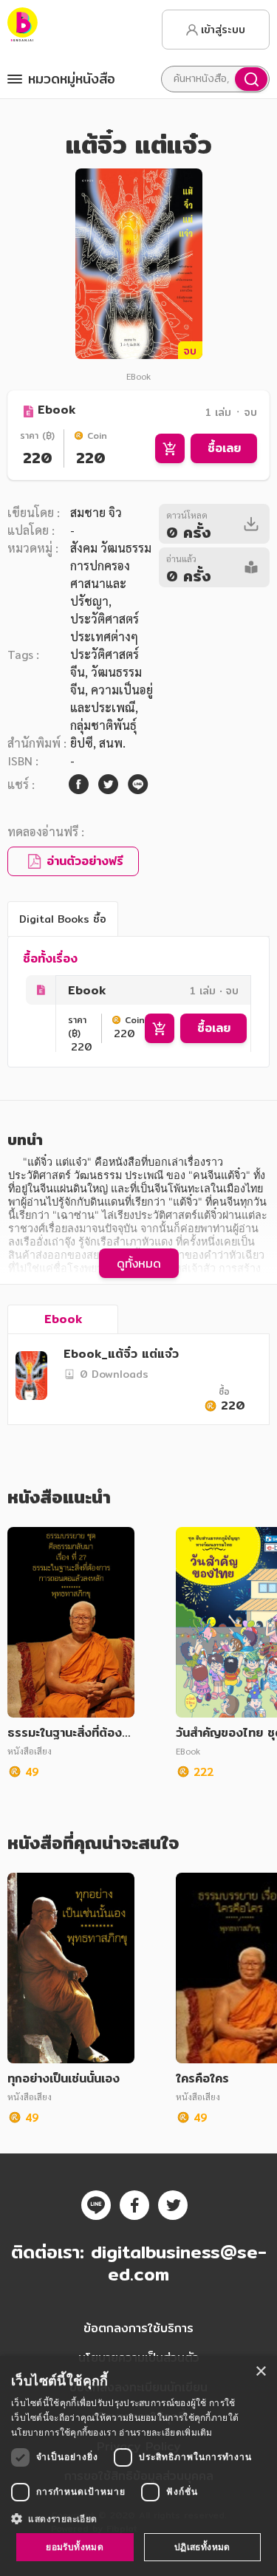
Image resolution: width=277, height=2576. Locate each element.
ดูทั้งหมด (139, 1263)
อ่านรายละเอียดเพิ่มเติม (165, 2432)
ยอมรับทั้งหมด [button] (75, 2547)
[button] (138, 2518)
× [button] (260, 2372)
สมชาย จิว (96, 512)
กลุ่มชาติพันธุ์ (103, 725)
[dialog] (138, 2466)
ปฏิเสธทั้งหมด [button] (202, 2547)
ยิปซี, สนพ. (98, 743)
